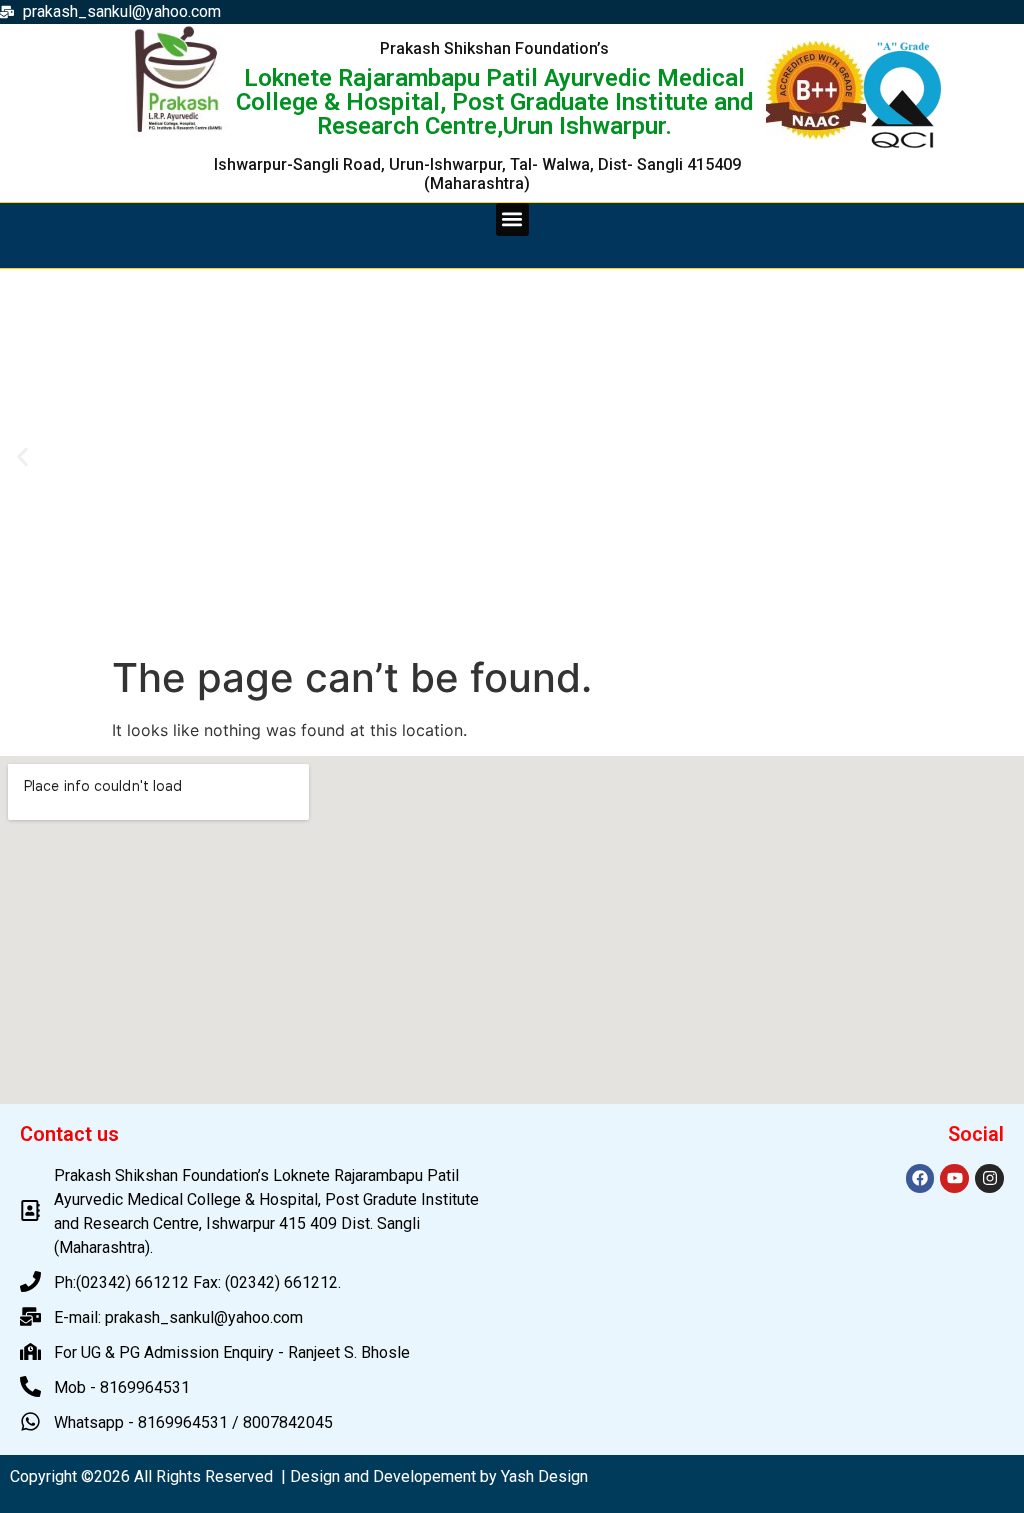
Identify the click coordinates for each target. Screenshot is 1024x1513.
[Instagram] (989, 1178)
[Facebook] (920, 1178)
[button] (512, 219)
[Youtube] (954, 1178)
